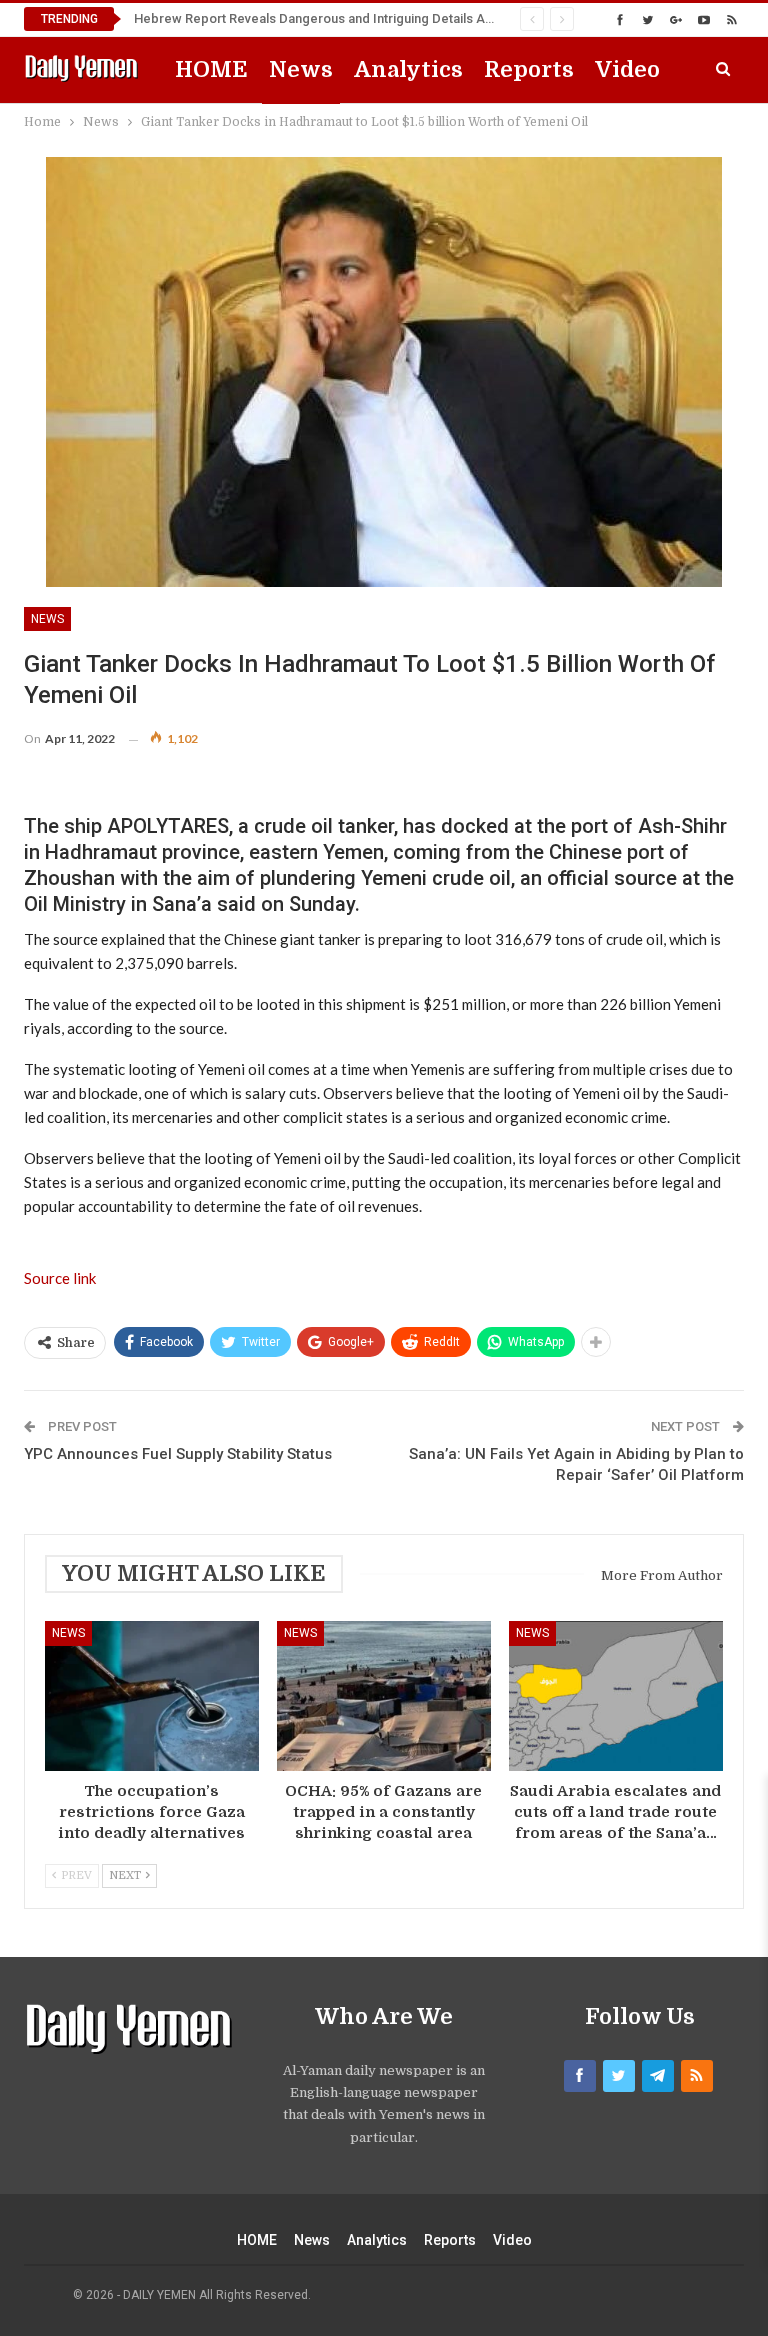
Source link (60, 1278)
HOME (211, 69)
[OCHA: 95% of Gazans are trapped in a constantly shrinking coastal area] (384, 1696)
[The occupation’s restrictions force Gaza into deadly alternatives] (152, 1696)
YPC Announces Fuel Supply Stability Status (178, 1454)
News (301, 69)
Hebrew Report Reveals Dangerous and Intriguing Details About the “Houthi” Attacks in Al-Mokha (420, 18)
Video (627, 69)
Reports (529, 69)
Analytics (408, 69)
